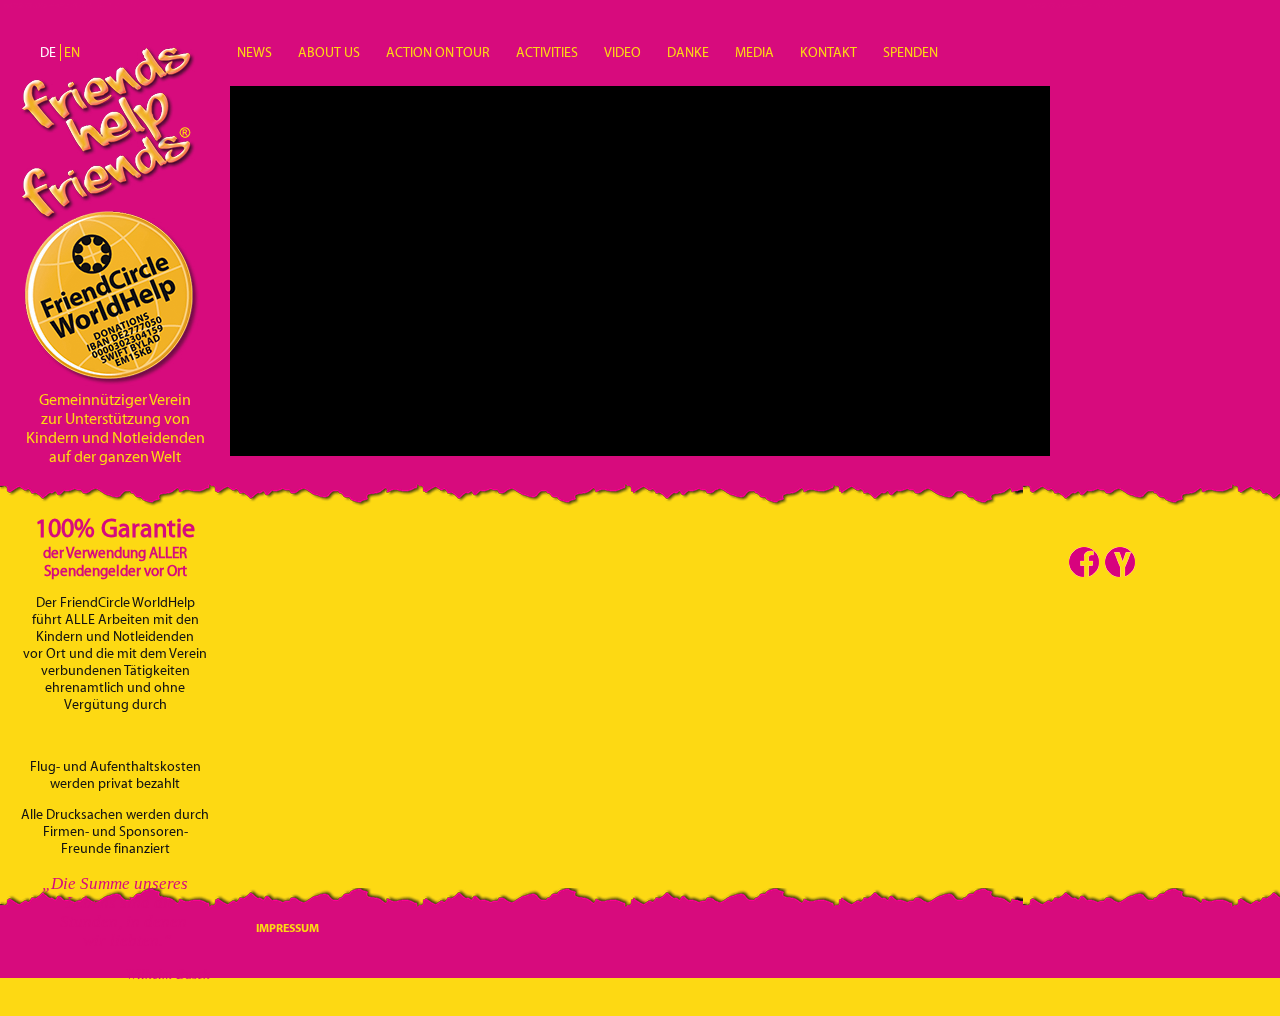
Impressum (287, 927)
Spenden (910, 52)
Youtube (1120, 562)
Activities (547, 52)
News (254, 52)
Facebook (1084, 562)
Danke (688, 52)
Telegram (1156, 562)
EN (72, 52)
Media (754, 52)
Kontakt (828, 52)
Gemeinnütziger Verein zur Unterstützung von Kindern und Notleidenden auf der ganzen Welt (115, 428)
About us (329, 52)
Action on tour (438, 52)
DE (48, 52)
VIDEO (622, 52)
